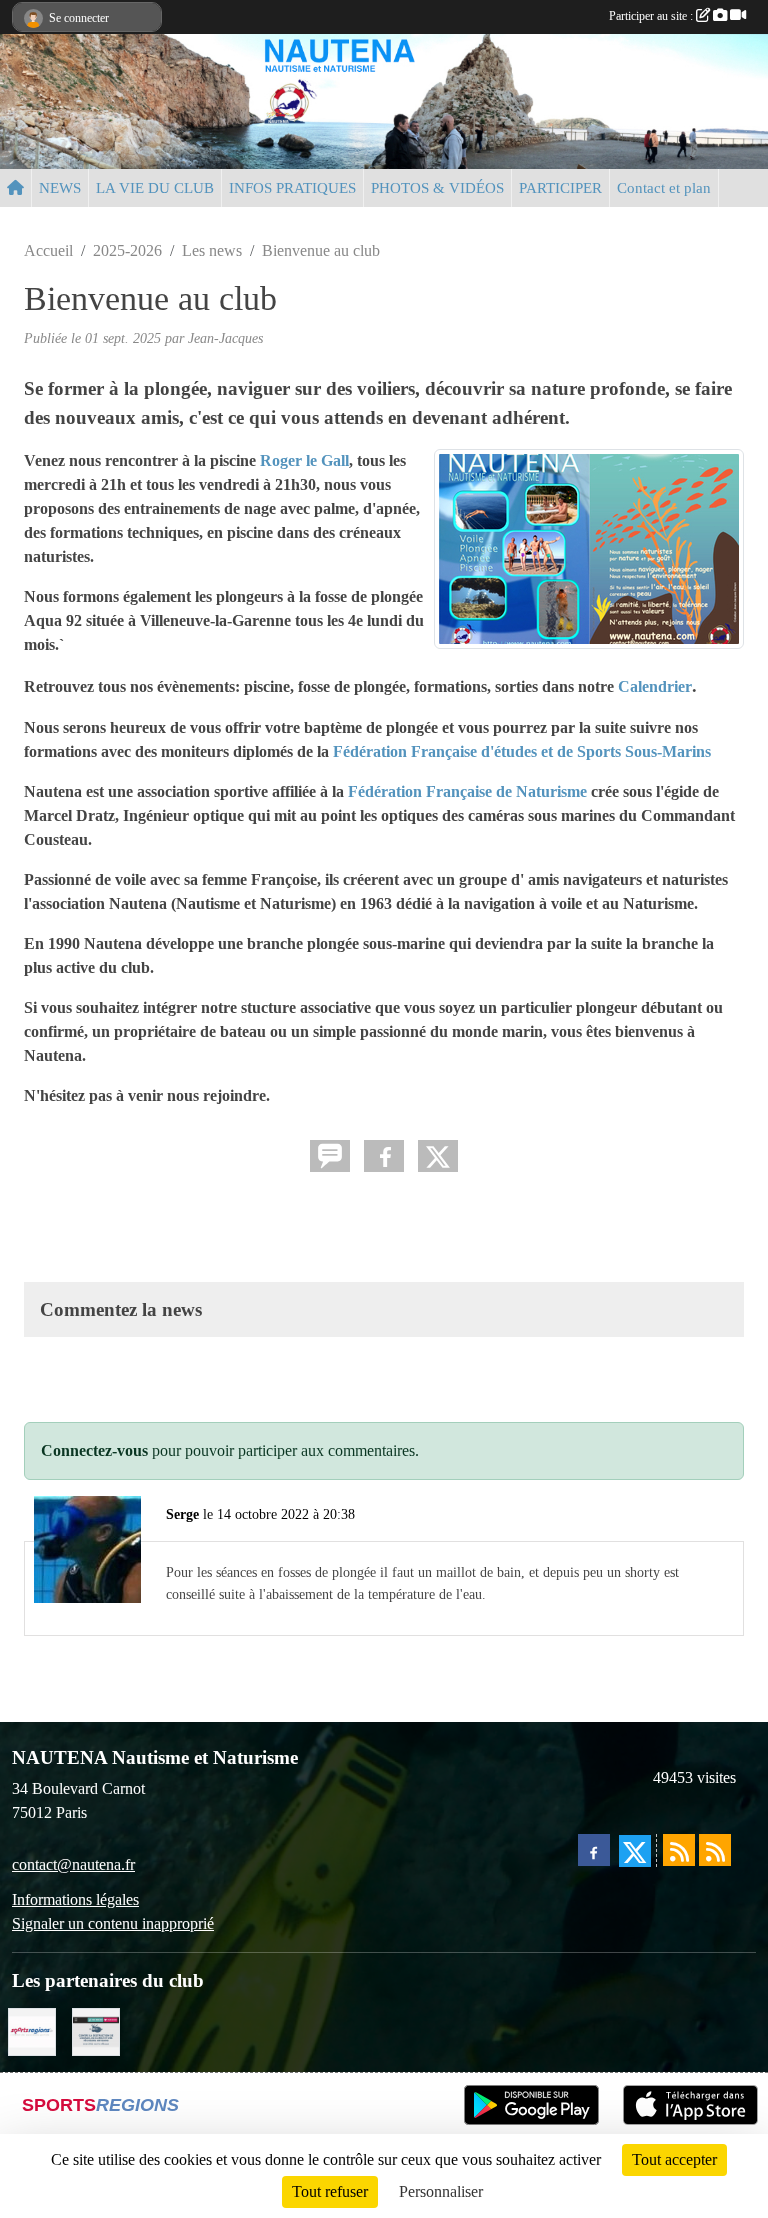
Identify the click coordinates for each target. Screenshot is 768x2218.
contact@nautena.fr (73, 1864)
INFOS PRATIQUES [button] (292, 188)
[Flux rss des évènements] (715, 1850)
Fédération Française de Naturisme (469, 791)
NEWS (60, 188)
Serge (182, 1514)
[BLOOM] (96, 2030)
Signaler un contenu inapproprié (113, 1923)
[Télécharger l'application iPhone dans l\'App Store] (690, 2105)
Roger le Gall (304, 460)
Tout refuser (330, 2191)
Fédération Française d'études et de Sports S (483, 751)
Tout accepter (674, 2159)
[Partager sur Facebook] (384, 1156)
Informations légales (75, 1899)
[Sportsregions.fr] (32, 2030)
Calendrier (655, 686)
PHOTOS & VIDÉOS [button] (437, 188)
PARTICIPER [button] (560, 188)
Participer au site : (652, 16)
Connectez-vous (94, 1450)
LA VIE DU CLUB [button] (155, 188)
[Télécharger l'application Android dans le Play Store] (531, 2105)
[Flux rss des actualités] (679, 1850)
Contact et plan (664, 188)
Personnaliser (441, 2191)
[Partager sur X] (438, 1156)
